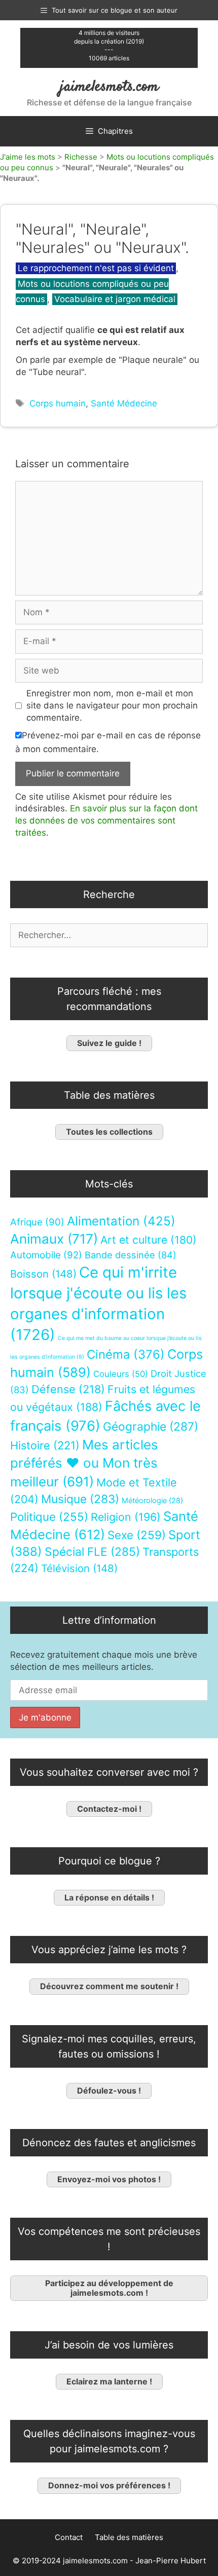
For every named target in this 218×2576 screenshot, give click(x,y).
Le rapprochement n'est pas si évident (96, 268)
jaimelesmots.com (109, 87)
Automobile (46, 1255)
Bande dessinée (131, 1255)
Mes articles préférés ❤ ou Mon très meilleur (84, 1463)
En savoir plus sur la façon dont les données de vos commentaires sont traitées (106, 820)
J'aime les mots (28, 157)
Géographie (151, 1427)
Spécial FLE (92, 1552)
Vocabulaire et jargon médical (115, 299)
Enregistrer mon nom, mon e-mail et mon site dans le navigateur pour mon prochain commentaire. (112, 705)
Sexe (137, 1535)
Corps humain (58, 403)
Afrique (37, 1222)
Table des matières (129, 2537)
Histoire (45, 1445)
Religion (126, 1517)
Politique (49, 1517)
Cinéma (126, 1354)
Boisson (43, 1274)
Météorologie (152, 1501)
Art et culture (149, 1240)
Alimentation (121, 1221)
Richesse (81, 157)
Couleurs (121, 1374)
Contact (69, 2537)
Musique (80, 1499)
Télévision (79, 1568)
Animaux (54, 1239)
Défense (68, 1389)
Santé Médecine (124, 403)
